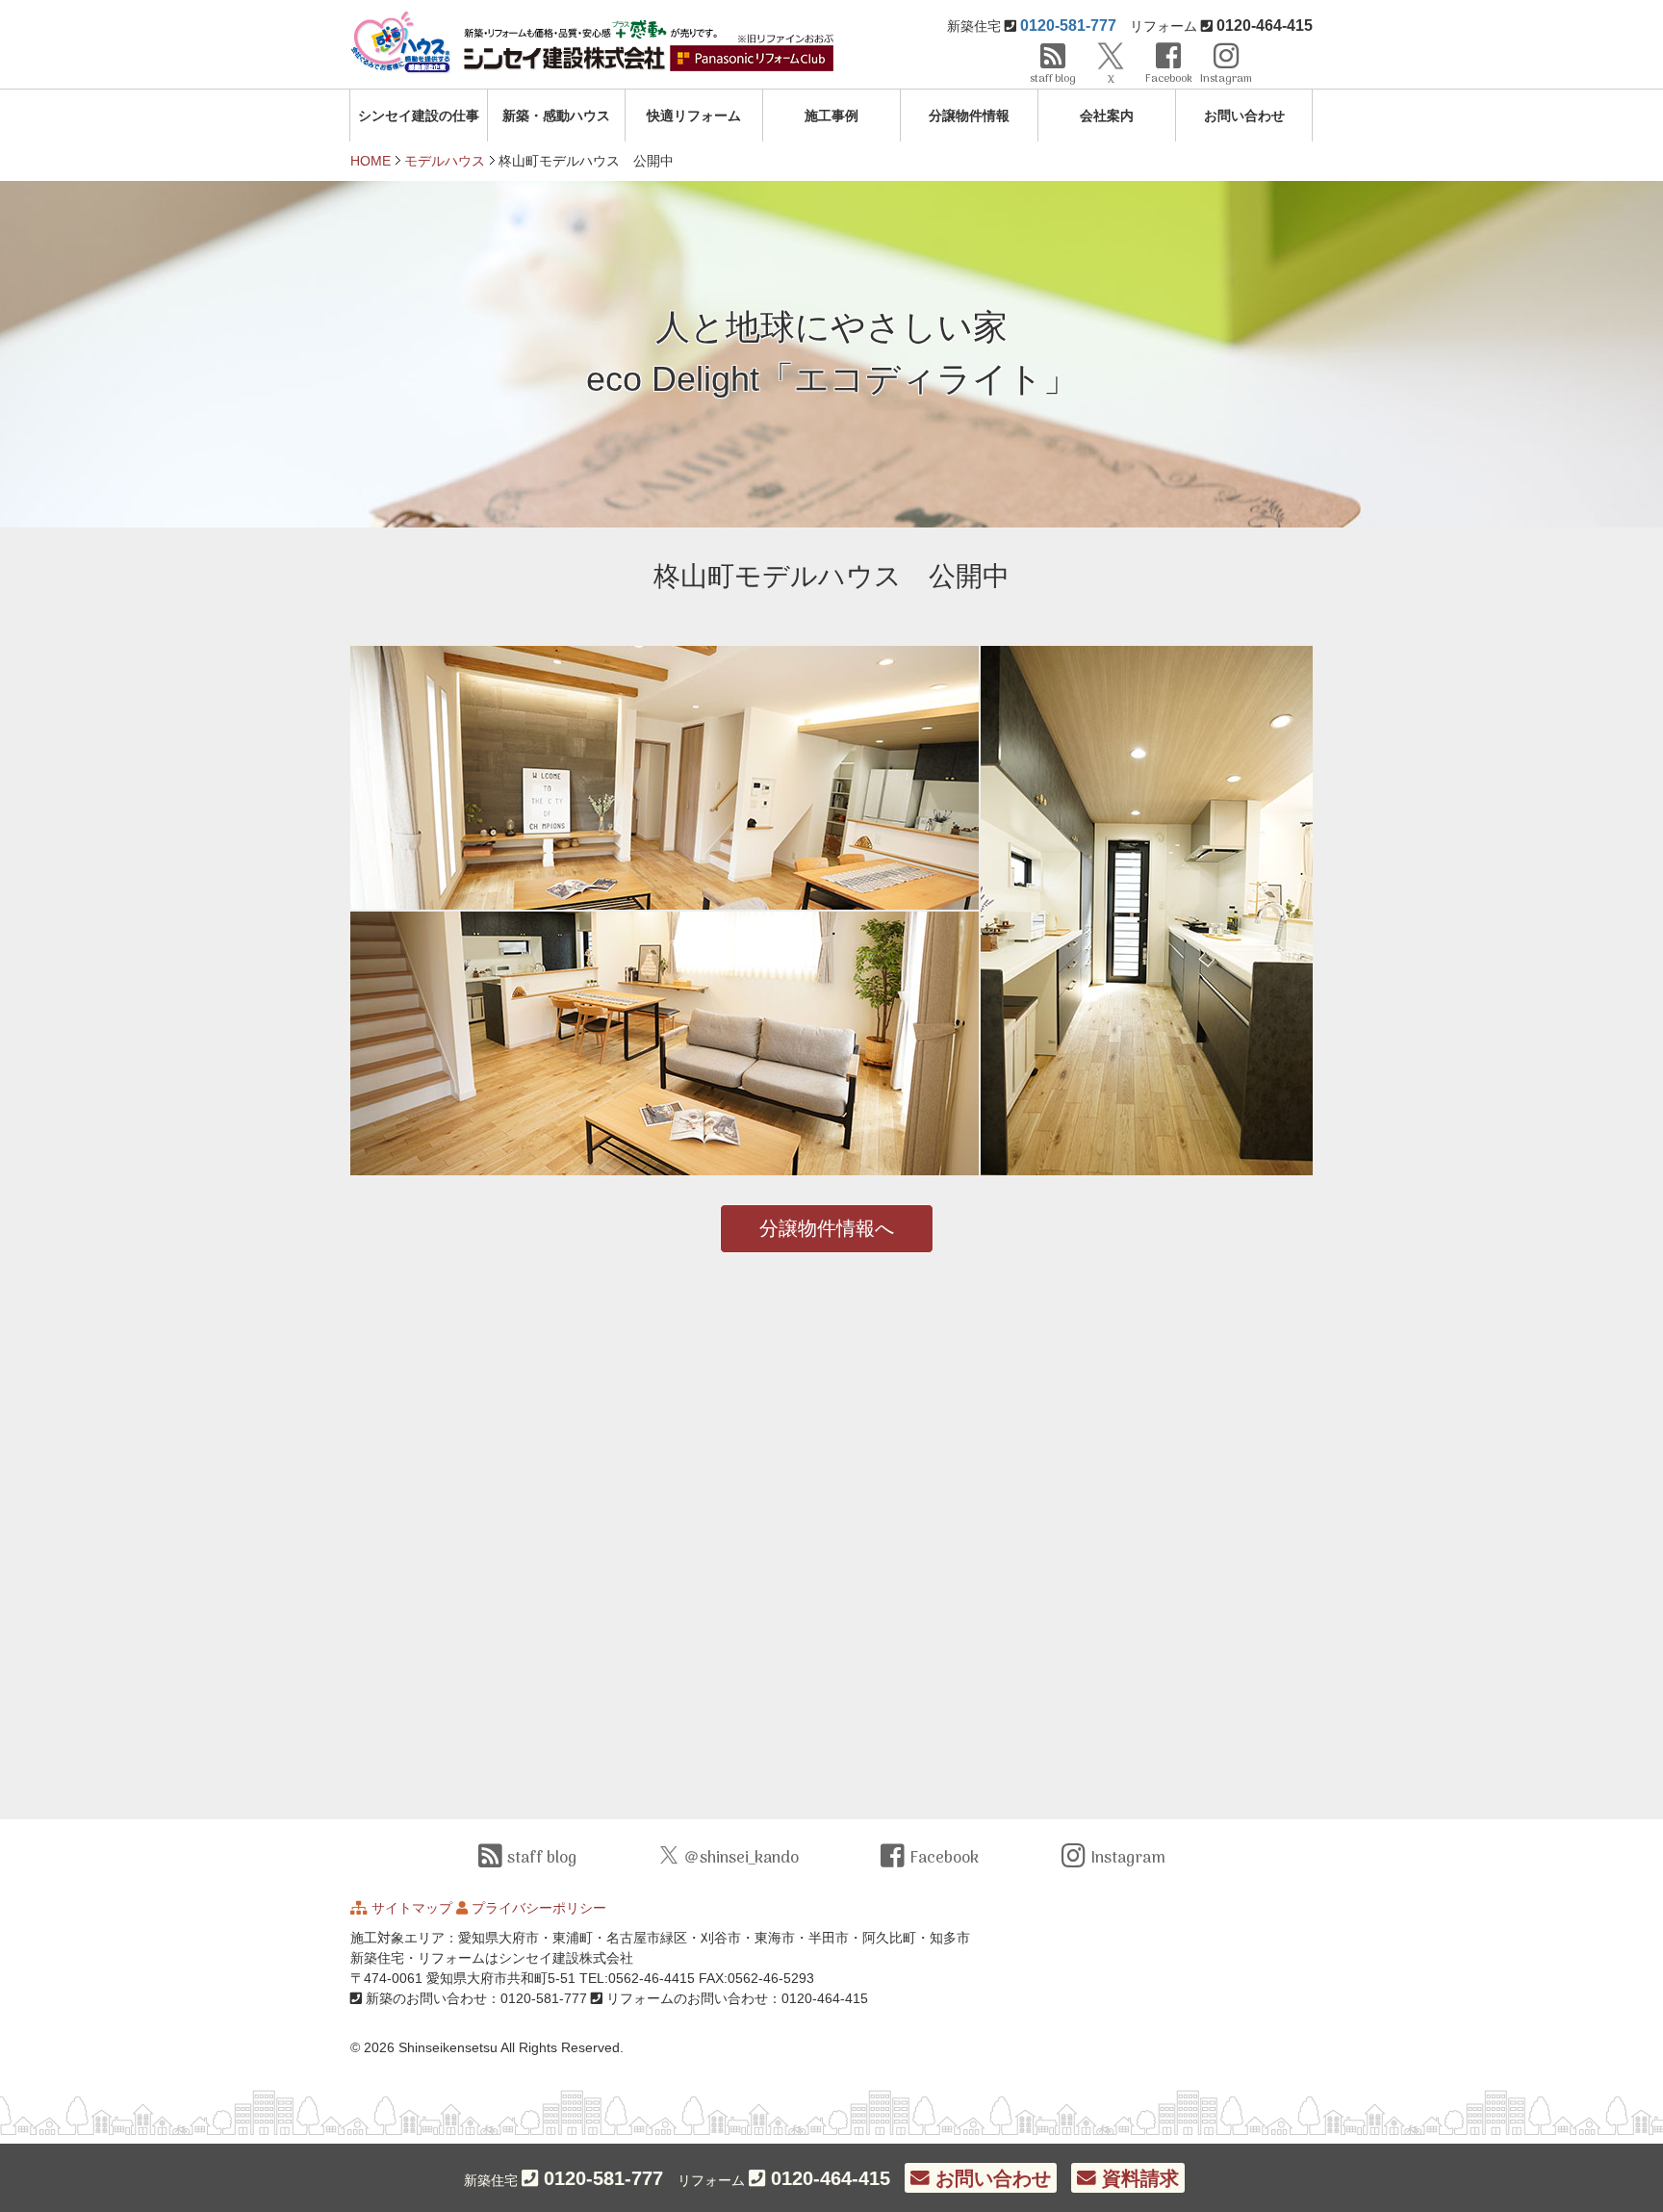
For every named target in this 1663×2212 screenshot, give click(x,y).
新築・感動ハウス (556, 116)
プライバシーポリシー (539, 1908)
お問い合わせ (1244, 116)
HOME (371, 161)
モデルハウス (445, 161)
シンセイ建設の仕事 (419, 116)
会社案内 (1107, 116)
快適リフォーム (694, 116)
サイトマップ (412, 1908)
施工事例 (831, 116)
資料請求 (1138, 2178)
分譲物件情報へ (827, 1228)
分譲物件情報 (969, 116)
